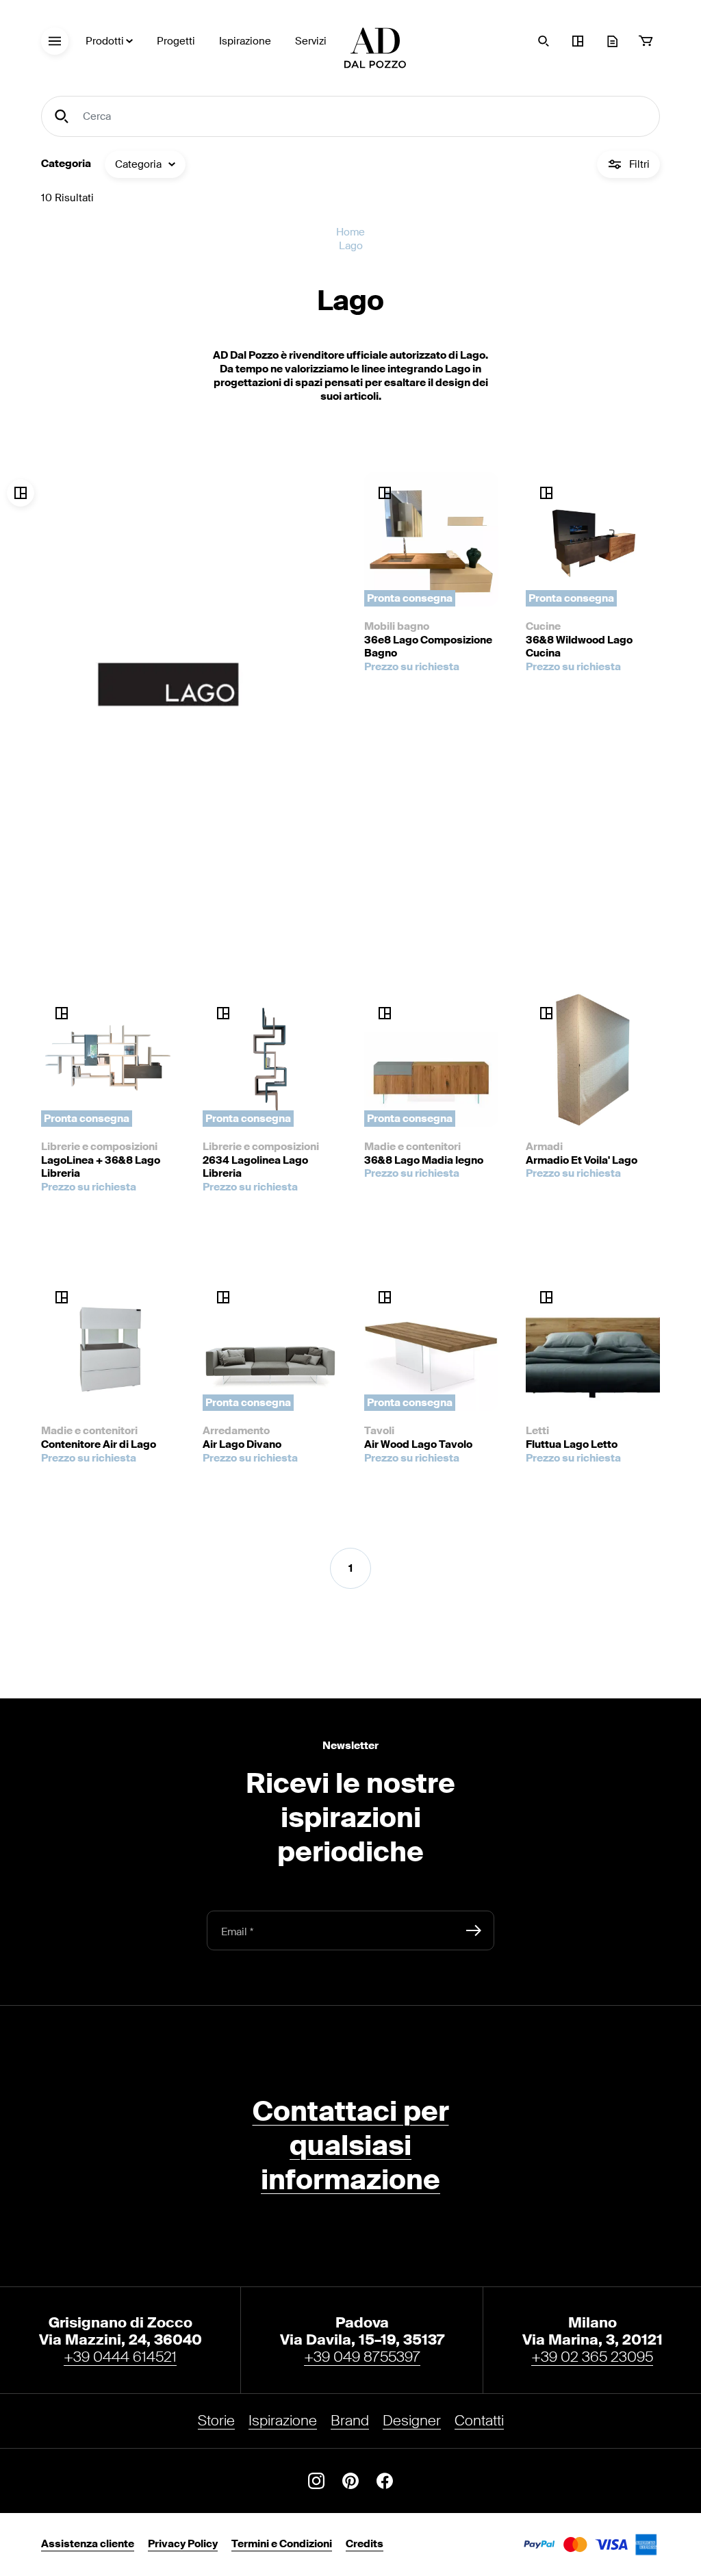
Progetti (176, 41)
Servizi (311, 41)
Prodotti (105, 41)
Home (350, 232)
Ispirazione (245, 41)
